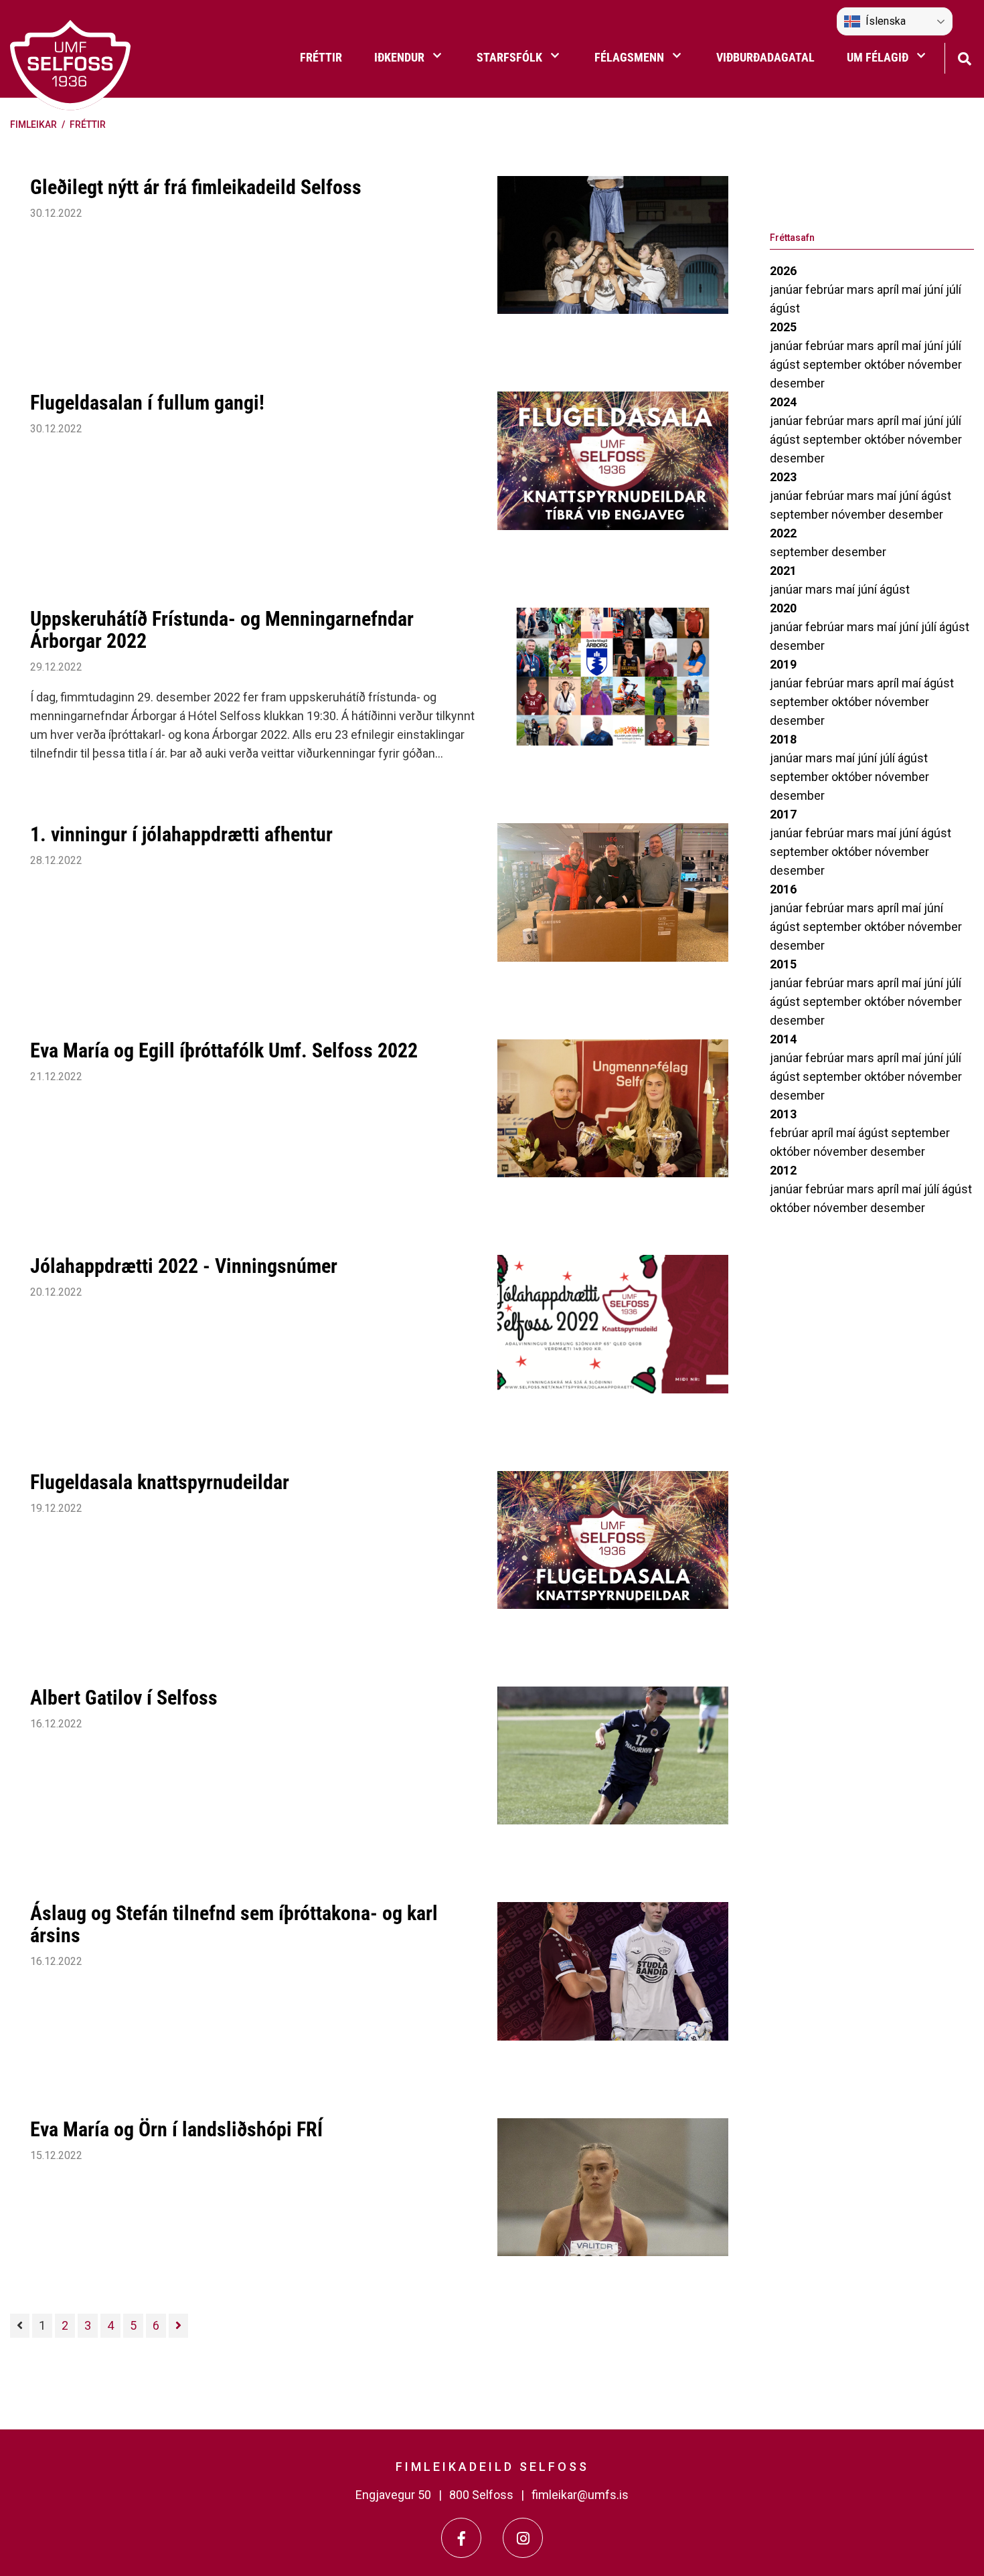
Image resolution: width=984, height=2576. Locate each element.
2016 (783, 889)
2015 (783, 964)
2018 (783, 739)
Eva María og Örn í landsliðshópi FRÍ (176, 2129)
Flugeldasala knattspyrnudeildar (160, 1482)
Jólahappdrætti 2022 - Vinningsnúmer (184, 1266)
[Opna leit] (964, 57)
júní (935, 289)
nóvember (935, 364)
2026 (783, 271)
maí (913, 289)
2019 (783, 664)
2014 (783, 1039)
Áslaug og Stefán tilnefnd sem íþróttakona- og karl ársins (234, 1924)
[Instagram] (523, 2538)
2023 (783, 477)
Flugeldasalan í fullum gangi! (147, 403)
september (833, 364)
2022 (783, 533)
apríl (889, 289)
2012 (783, 1170)
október (886, 364)
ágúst (785, 308)
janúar (788, 289)
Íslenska (886, 21)
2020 (783, 608)
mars (862, 289)
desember (797, 383)
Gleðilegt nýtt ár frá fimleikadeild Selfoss (196, 187)
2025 (783, 327)
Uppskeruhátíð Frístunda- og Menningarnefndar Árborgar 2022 (222, 630)
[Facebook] (461, 2538)
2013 (783, 1114)
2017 (783, 814)
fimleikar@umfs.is (580, 2495)
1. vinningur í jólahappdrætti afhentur (181, 834)
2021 (783, 571)
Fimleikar (33, 124)
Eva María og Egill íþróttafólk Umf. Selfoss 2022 (224, 1050)
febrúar (826, 289)
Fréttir (88, 124)
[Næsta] (178, 2326)
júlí (954, 289)
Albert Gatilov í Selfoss (124, 1698)
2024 (783, 402)
